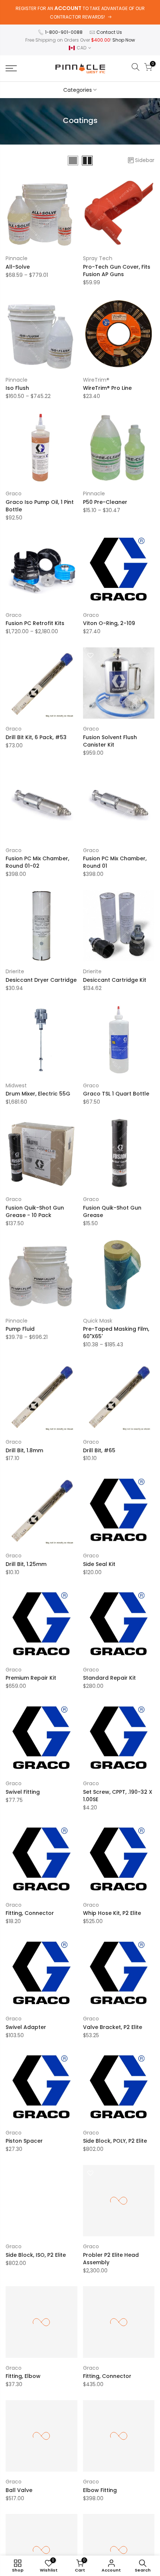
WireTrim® (96, 380)
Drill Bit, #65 (99, 1450)
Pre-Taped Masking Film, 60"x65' (116, 1333)
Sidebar (145, 160)
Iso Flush (17, 388)
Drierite (15, 971)
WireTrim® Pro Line (107, 388)
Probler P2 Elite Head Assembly (111, 2259)
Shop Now (124, 40)
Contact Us (109, 32)
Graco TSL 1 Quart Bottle (116, 1094)
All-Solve (18, 267)
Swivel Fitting (23, 1792)
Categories (78, 90)
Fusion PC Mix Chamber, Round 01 (115, 862)
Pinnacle (17, 258)
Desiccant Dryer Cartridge (41, 980)
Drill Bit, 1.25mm (26, 1564)
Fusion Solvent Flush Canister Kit (110, 741)
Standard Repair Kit (109, 1678)
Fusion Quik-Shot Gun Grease (112, 1211)
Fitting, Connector (30, 1913)
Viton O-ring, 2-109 (109, 623)
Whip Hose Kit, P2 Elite (112, 1913)
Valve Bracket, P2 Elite (113, 2027)
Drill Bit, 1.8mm (24, 1450)
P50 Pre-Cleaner (105, 502)
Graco (14, 493)
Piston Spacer (24, 2141)
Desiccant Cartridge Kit (115, 980)
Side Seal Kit (99, 1564)
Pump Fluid (20, 1329)
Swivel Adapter (26, 2027)
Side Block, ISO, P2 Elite (36, 2255)
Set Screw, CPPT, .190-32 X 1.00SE (118, 1796)
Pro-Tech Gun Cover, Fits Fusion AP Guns (117, 271)
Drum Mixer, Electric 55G (38, 1094)
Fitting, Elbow (23, 2376)
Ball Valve (19, 2490)
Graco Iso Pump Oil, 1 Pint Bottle (40, 506)
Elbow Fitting (100, 2490)
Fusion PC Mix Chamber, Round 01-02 (37, 862)
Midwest (16, 1085)
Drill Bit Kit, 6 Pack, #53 (36, 737)
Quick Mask (98, 1321)
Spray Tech (98, 258)
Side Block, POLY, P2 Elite (115, 2141)
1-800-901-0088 (64, 32)
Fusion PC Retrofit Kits (35, 623)
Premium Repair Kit (31, 1678)
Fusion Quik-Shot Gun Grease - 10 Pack (35, 1211)
